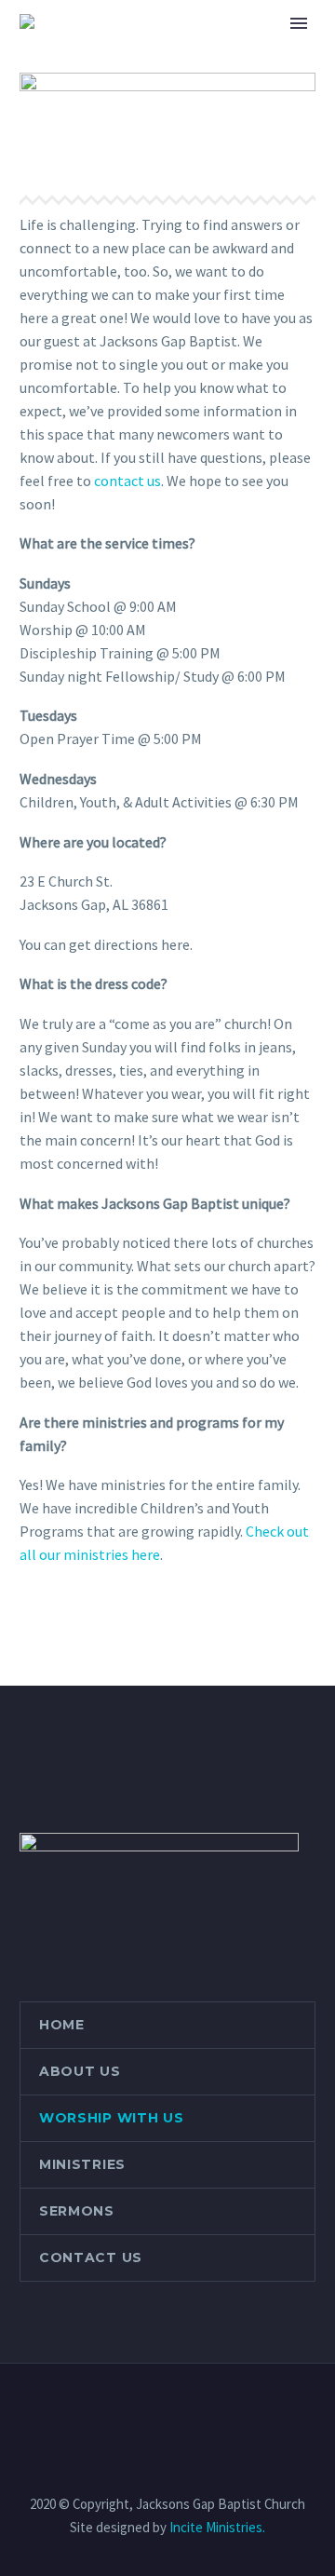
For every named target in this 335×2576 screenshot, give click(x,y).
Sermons (77, 2211)
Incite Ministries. (217, 2527)
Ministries (82, 2164)
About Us (80, 2071)
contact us (127, 481)
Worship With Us (112, 2118)
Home (192, 48)
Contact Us (91, 2257)
